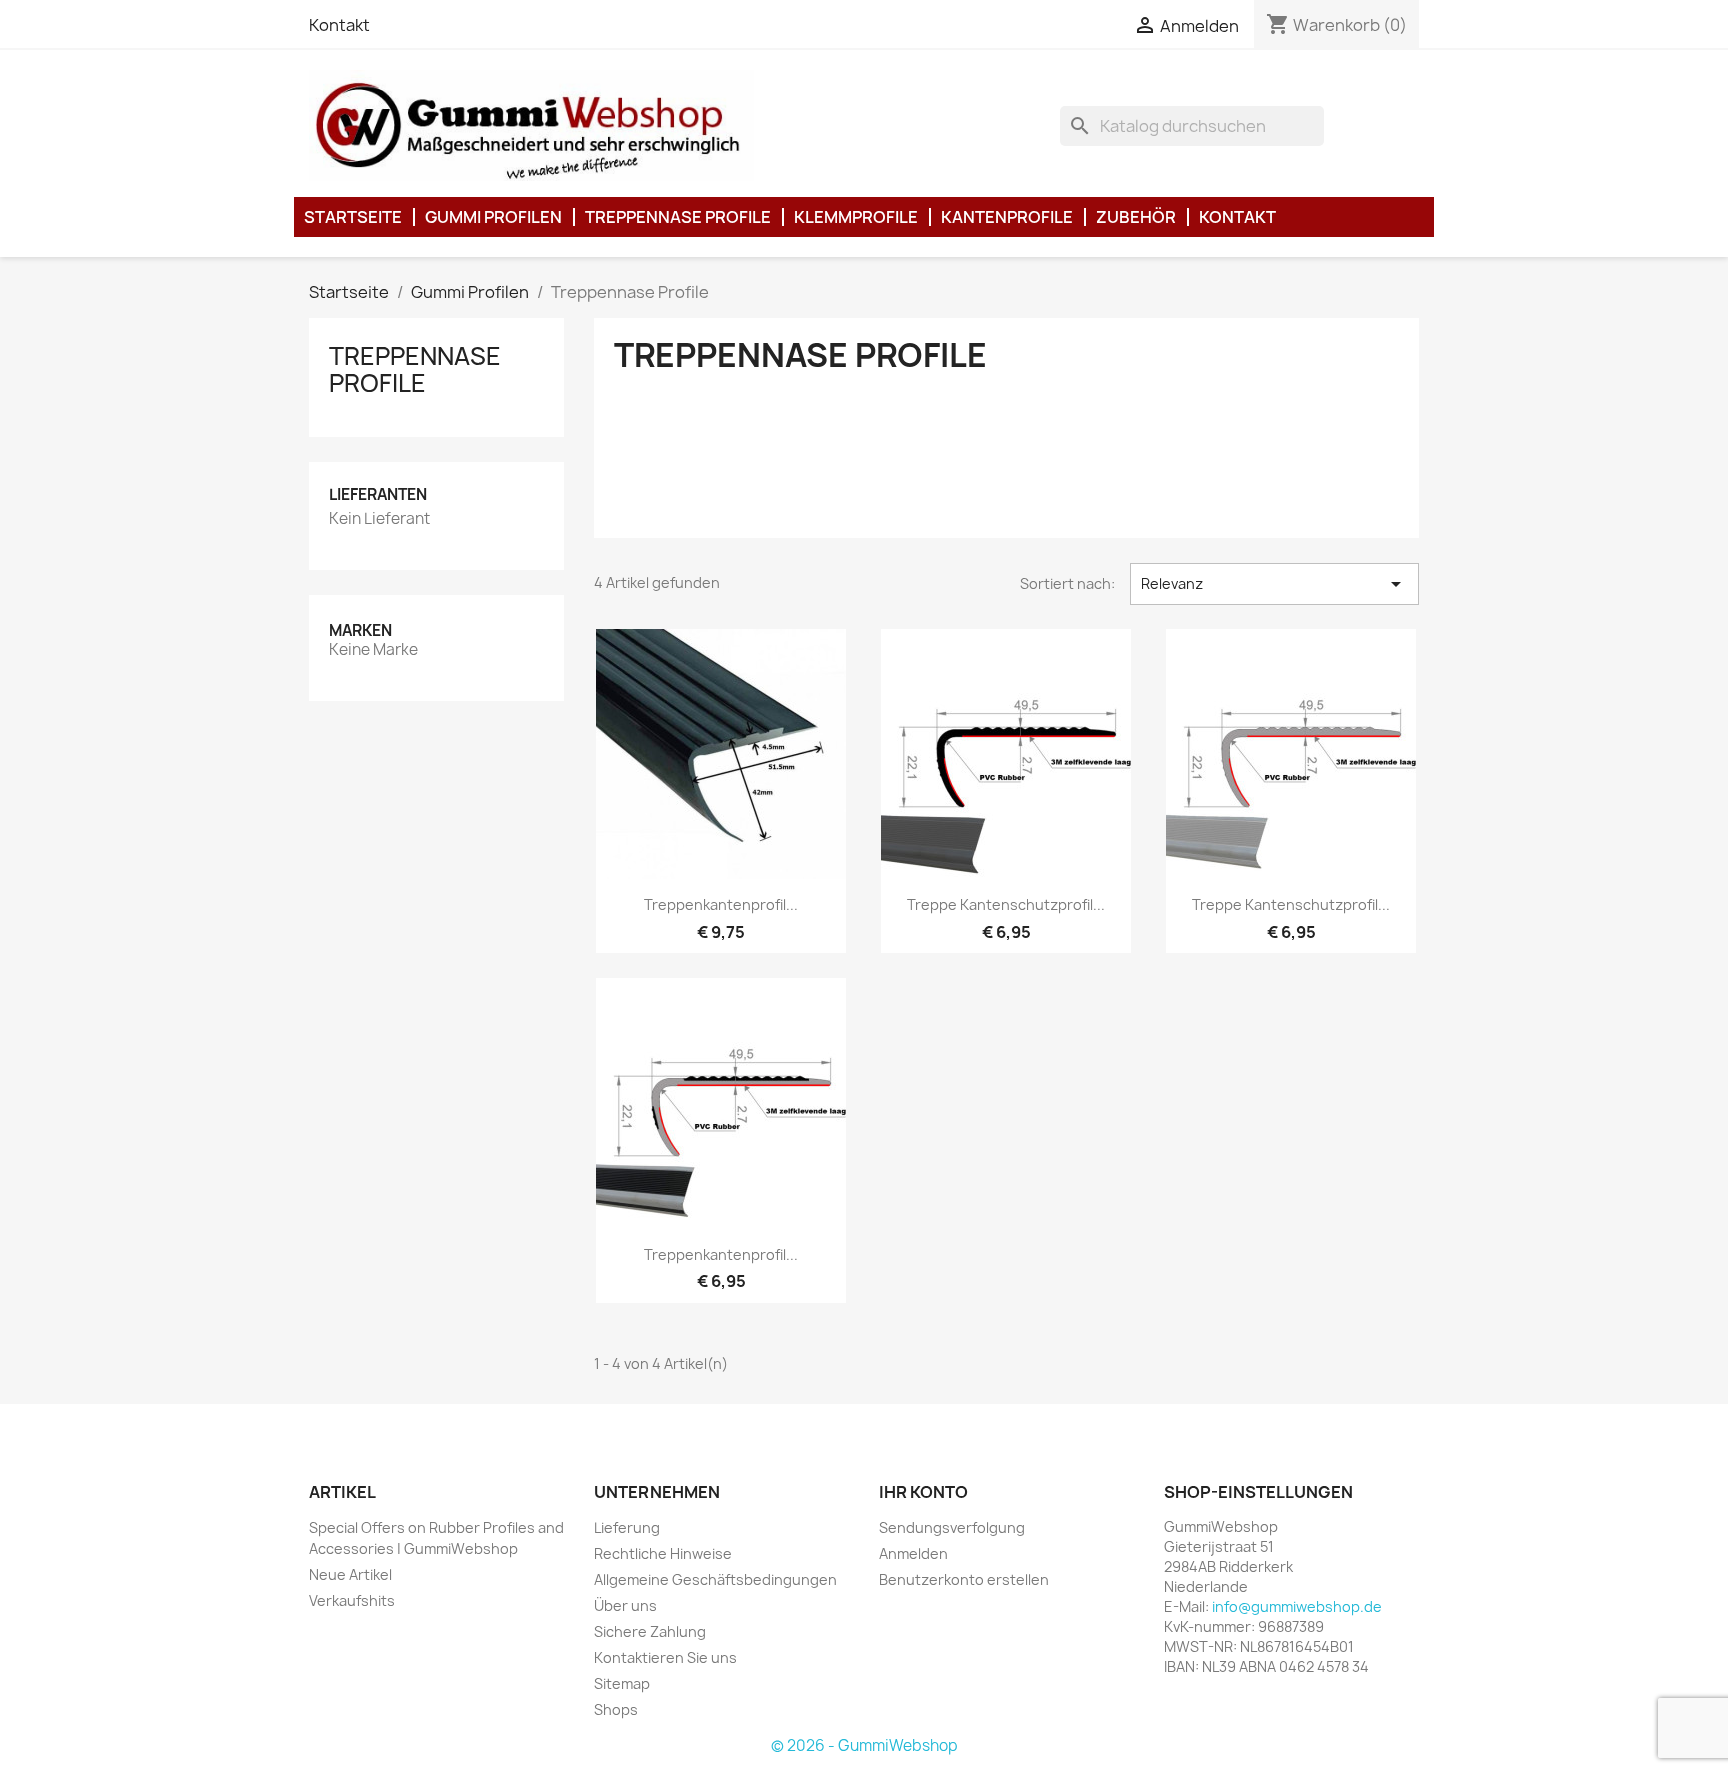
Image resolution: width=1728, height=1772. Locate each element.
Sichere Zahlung (650, 1631)
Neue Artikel (350, 1574)
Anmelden (913, 1553)
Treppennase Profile (678, 217)
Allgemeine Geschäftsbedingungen (715, 1579)
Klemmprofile (856, 217)
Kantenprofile (1007, 217)
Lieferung (627, 1527)
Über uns (625, 1605)
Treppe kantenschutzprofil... (1006, 904)
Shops (616, 1709)
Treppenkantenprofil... (721, 904)
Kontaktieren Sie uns (665, 1657)
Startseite (353, 217)
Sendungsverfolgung (952, 1527)
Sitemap (622, 1683)
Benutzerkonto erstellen (964, 1579)
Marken (360, 630)
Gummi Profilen (493, 217)
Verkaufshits (352, 1600)
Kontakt (339, 25)
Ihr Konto (923, 1492)
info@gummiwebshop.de (1297, 1606)
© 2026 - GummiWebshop (864, 1745)
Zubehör (1136, 217)
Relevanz (1274, 584)
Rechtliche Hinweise (663, 1553)
